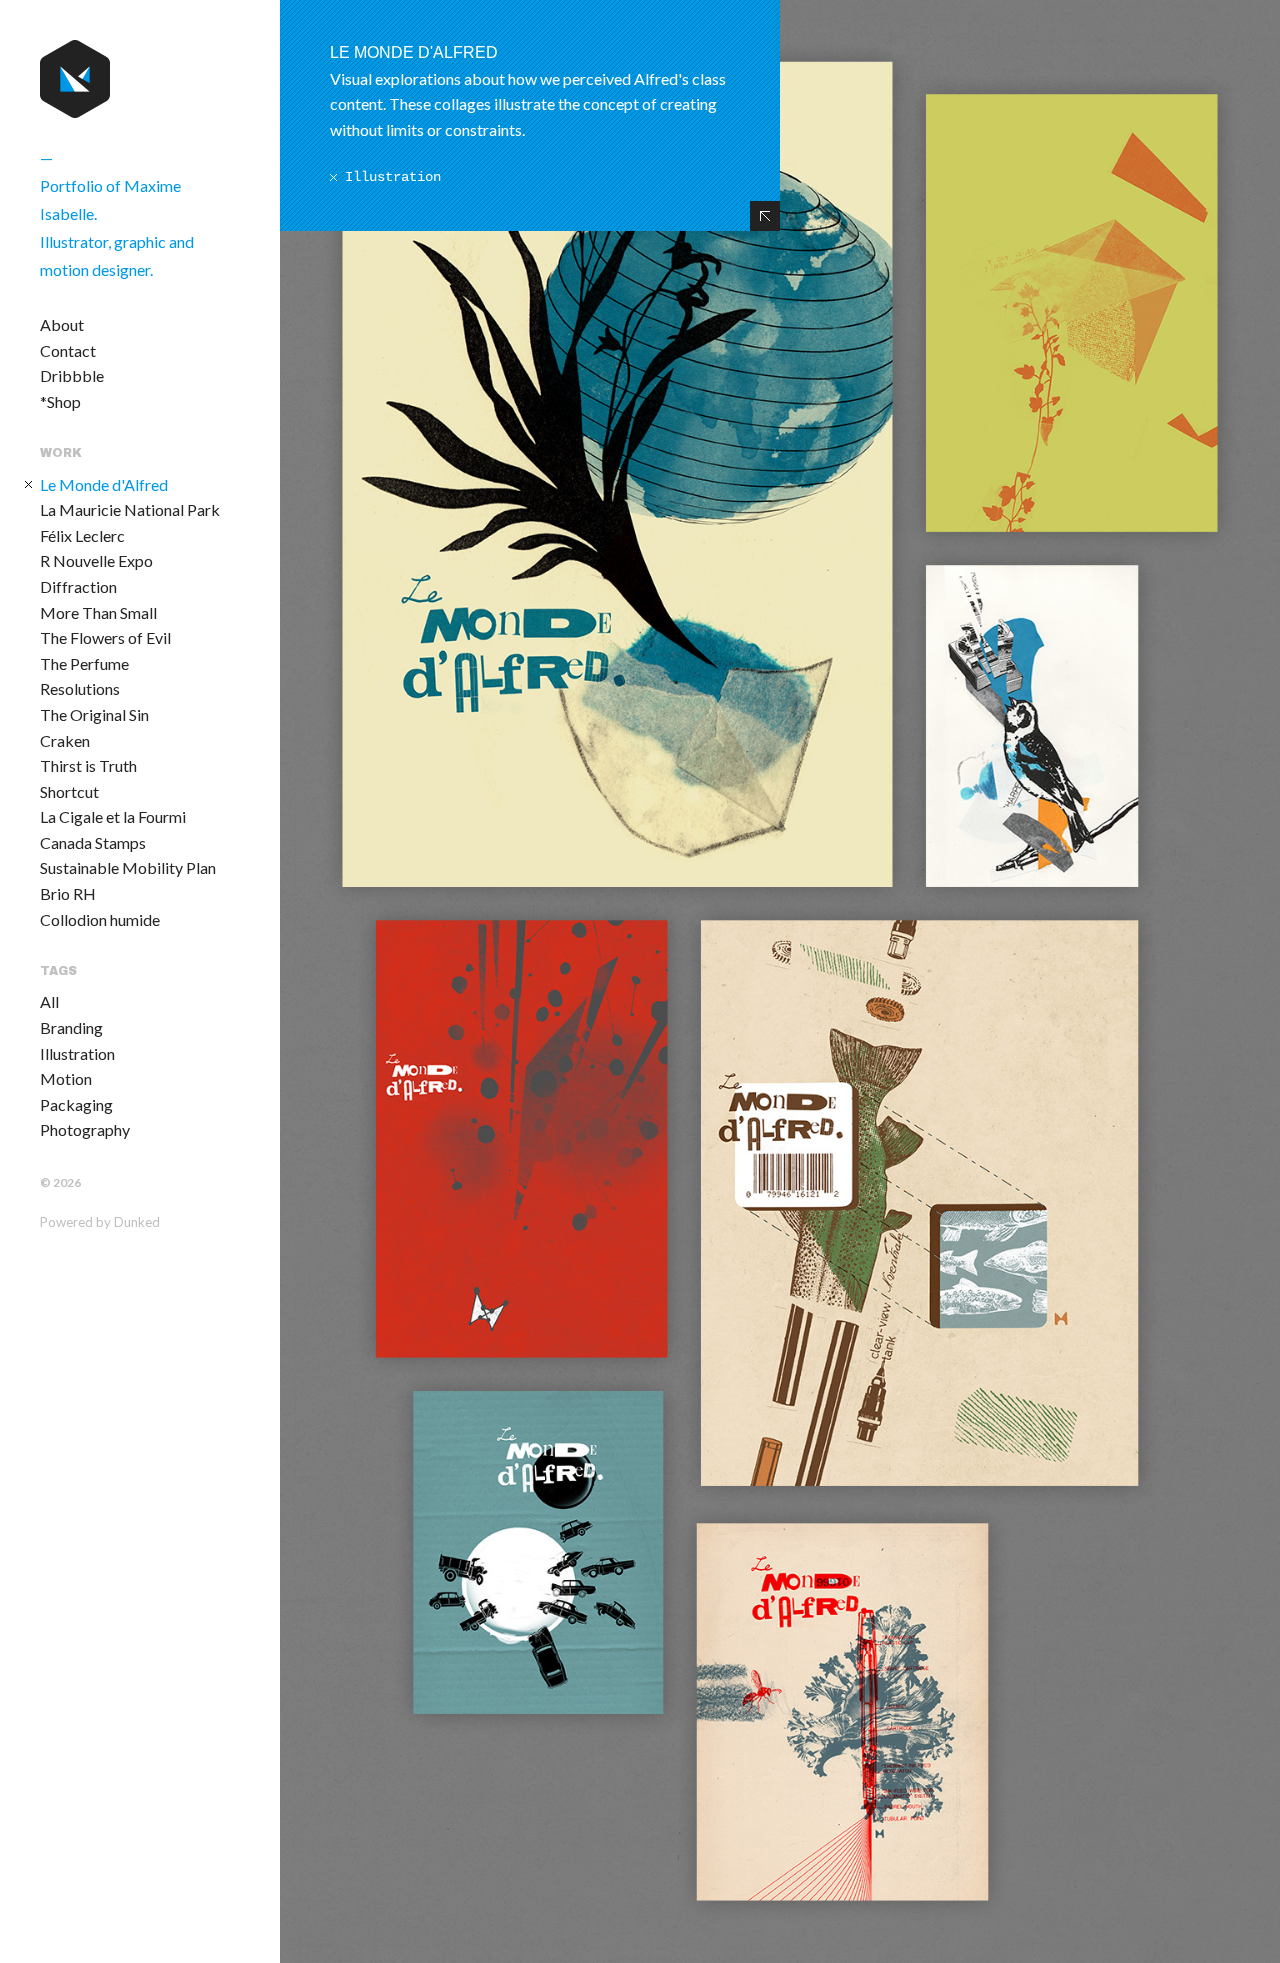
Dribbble (72, 375)
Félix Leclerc (82, 535)
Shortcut (69, 791)
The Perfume (84, 663)
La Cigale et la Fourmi (113, 816)
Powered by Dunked (100, 1222)
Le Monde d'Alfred (104, 484)
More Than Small (98, 612)
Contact (68, 350)
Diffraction (78, 586)
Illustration (77, 1053)
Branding (71, 1027)
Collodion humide (100, 919)
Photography (85, 1129)
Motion (66, 1078)
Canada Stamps (93, 842)
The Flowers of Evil (105, 637)
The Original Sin (94, 714)
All (49, 1001)
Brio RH (68, 893)
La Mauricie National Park (130, 509)
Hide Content (765, 216)
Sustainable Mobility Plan (128, 867)
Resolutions (80, 688)
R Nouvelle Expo (96, 560)
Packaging (76, 1104)
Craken (65, 740)
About (62, 324)
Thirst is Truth (88, 765)
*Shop (60, 401)
